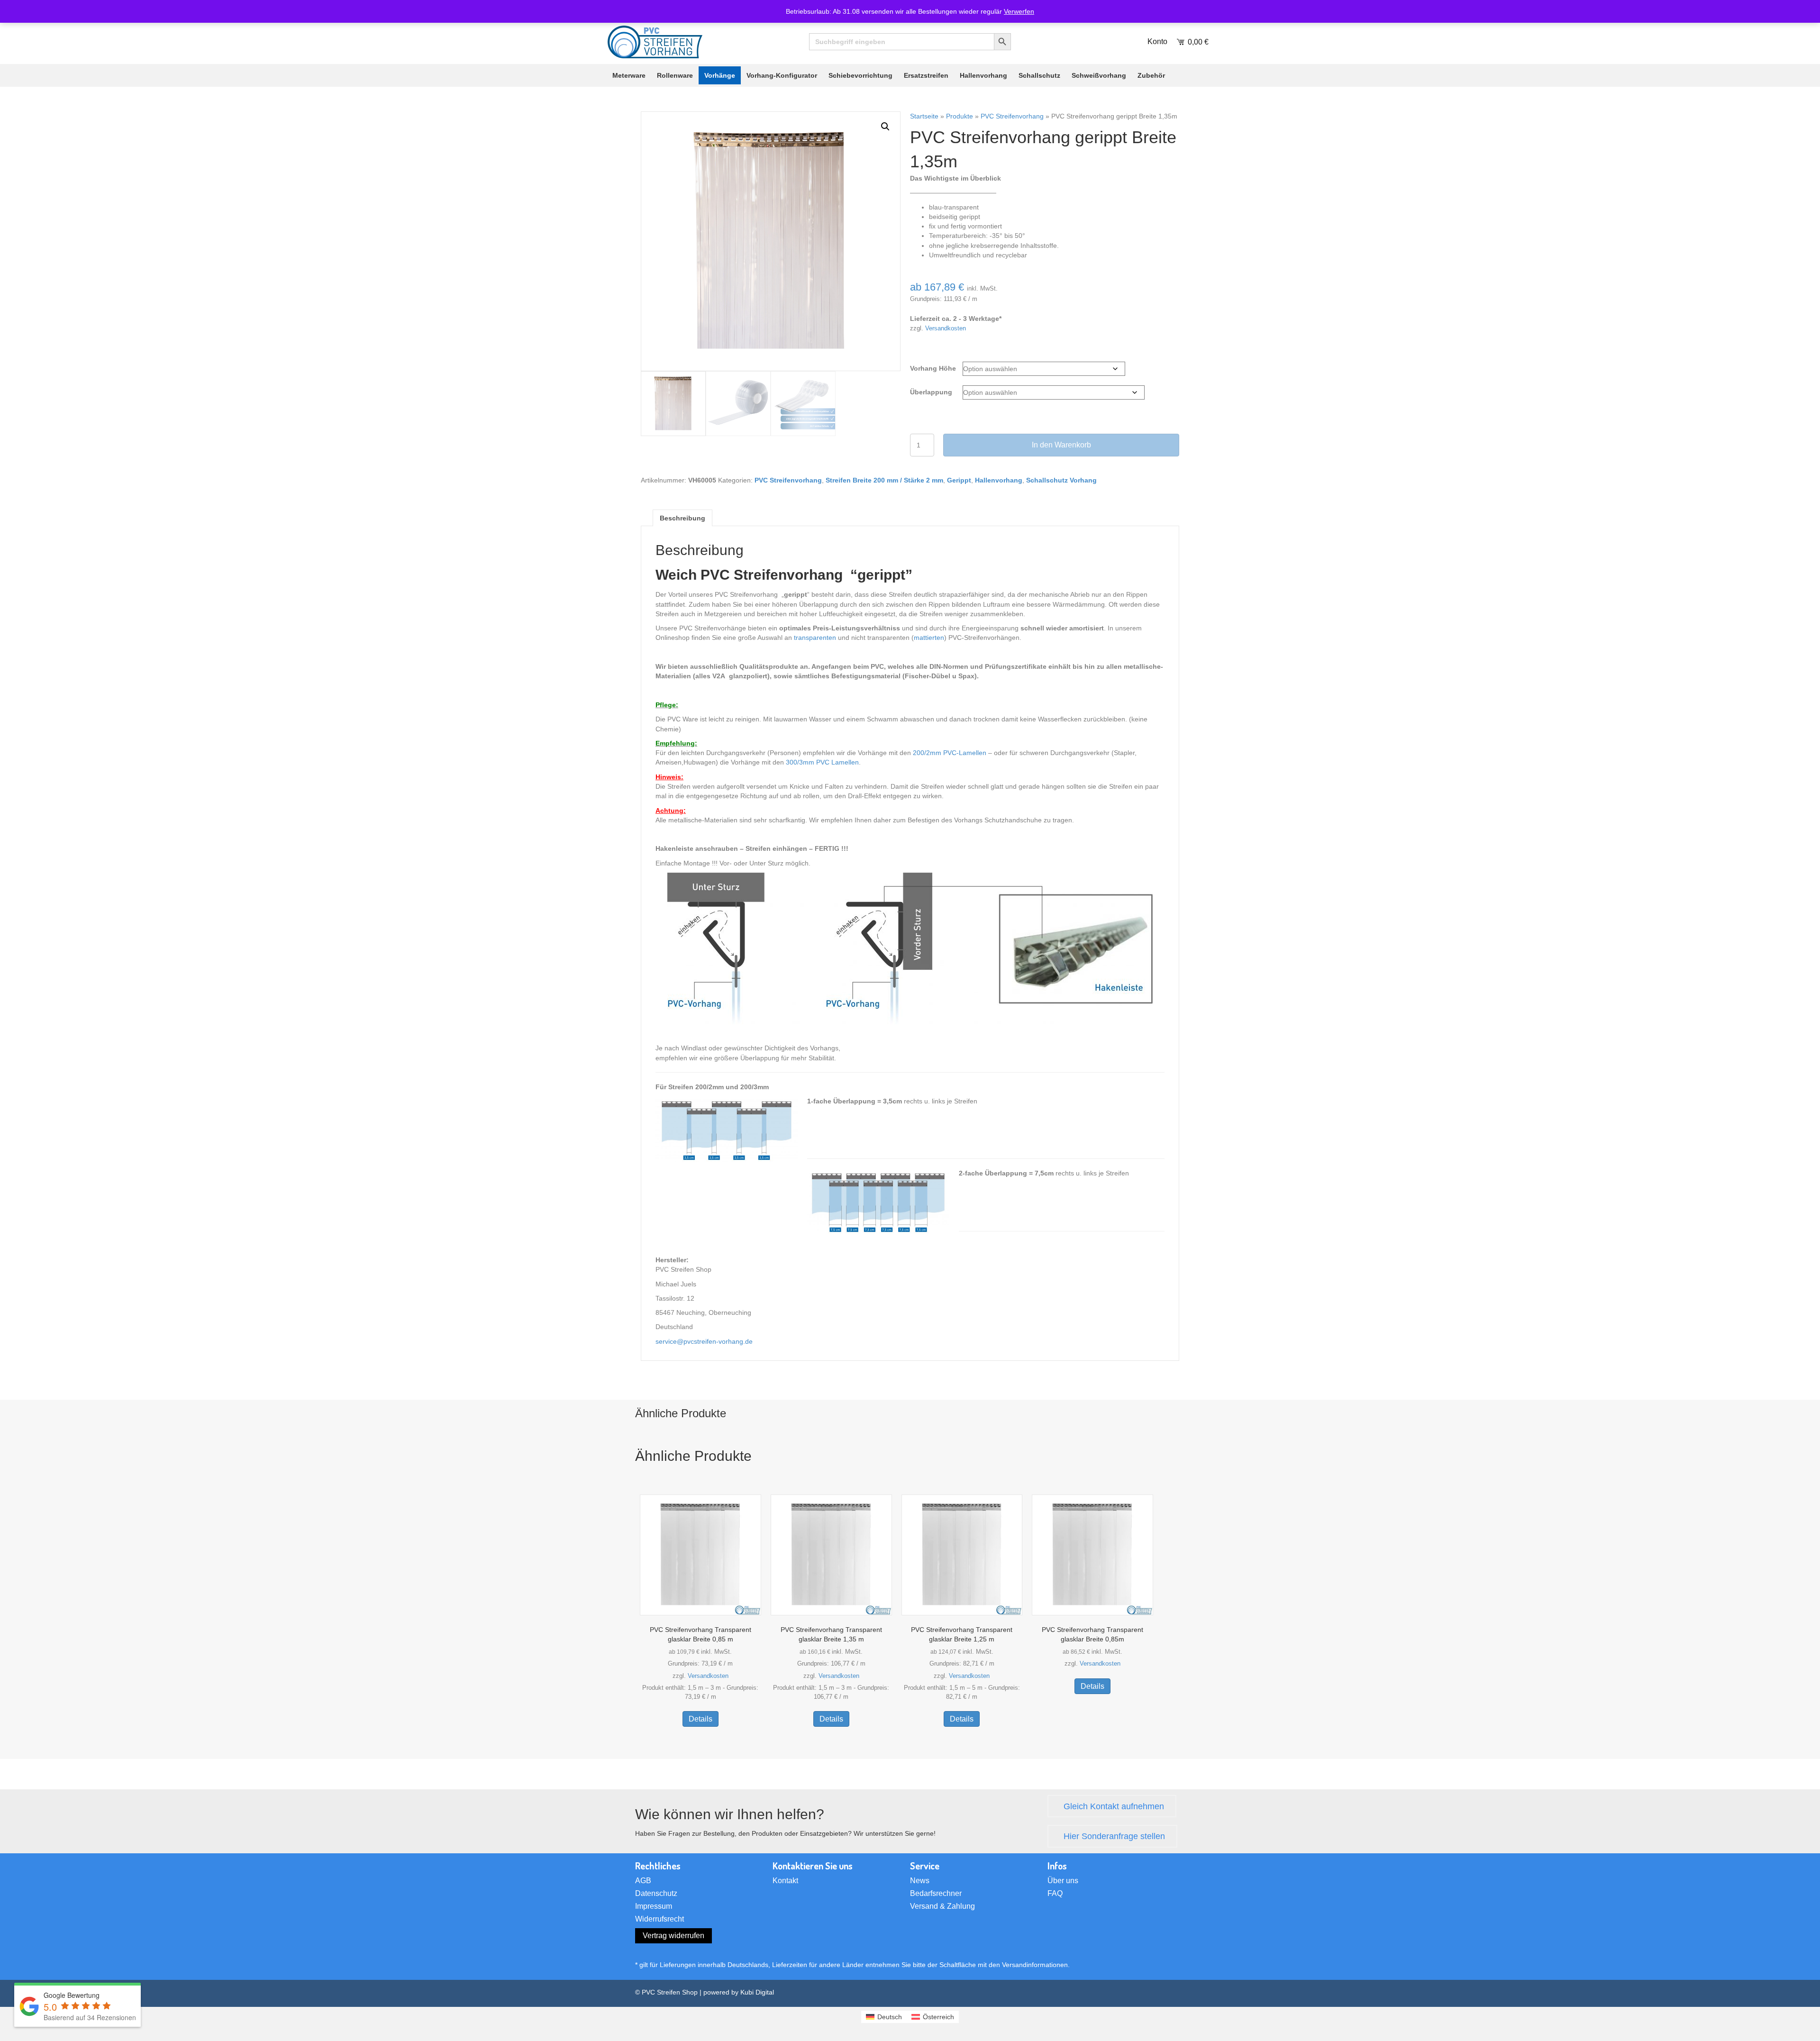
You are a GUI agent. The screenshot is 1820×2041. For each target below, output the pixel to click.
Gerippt (959, 480)
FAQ (1055, 1894)
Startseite (924, 116)
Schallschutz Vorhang (1061, 480)
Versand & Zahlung (942, 1906)
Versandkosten (946, 328)
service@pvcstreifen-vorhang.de (704, 1341)
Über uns (1063, 1881)
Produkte (960, 116)
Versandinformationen (1035, 1965)
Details (701, 1719)
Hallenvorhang (999, 480)
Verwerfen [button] (1019, 11)
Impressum (654, 1906)
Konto (1157, 41)
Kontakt (785, 1881)
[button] (885, 127)
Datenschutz (656, 1894)
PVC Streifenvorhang (1012, 116)
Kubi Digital (757, 1992)
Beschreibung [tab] (682, 518)
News (920, 1881)
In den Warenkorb (1061, 445)
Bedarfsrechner (936, 1894)
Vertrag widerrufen (673, 1936)
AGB (643, 1881)
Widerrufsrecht (660, 1919)
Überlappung (931, 392)
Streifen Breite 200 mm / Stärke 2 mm (884, 480)
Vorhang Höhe (933, 368)
